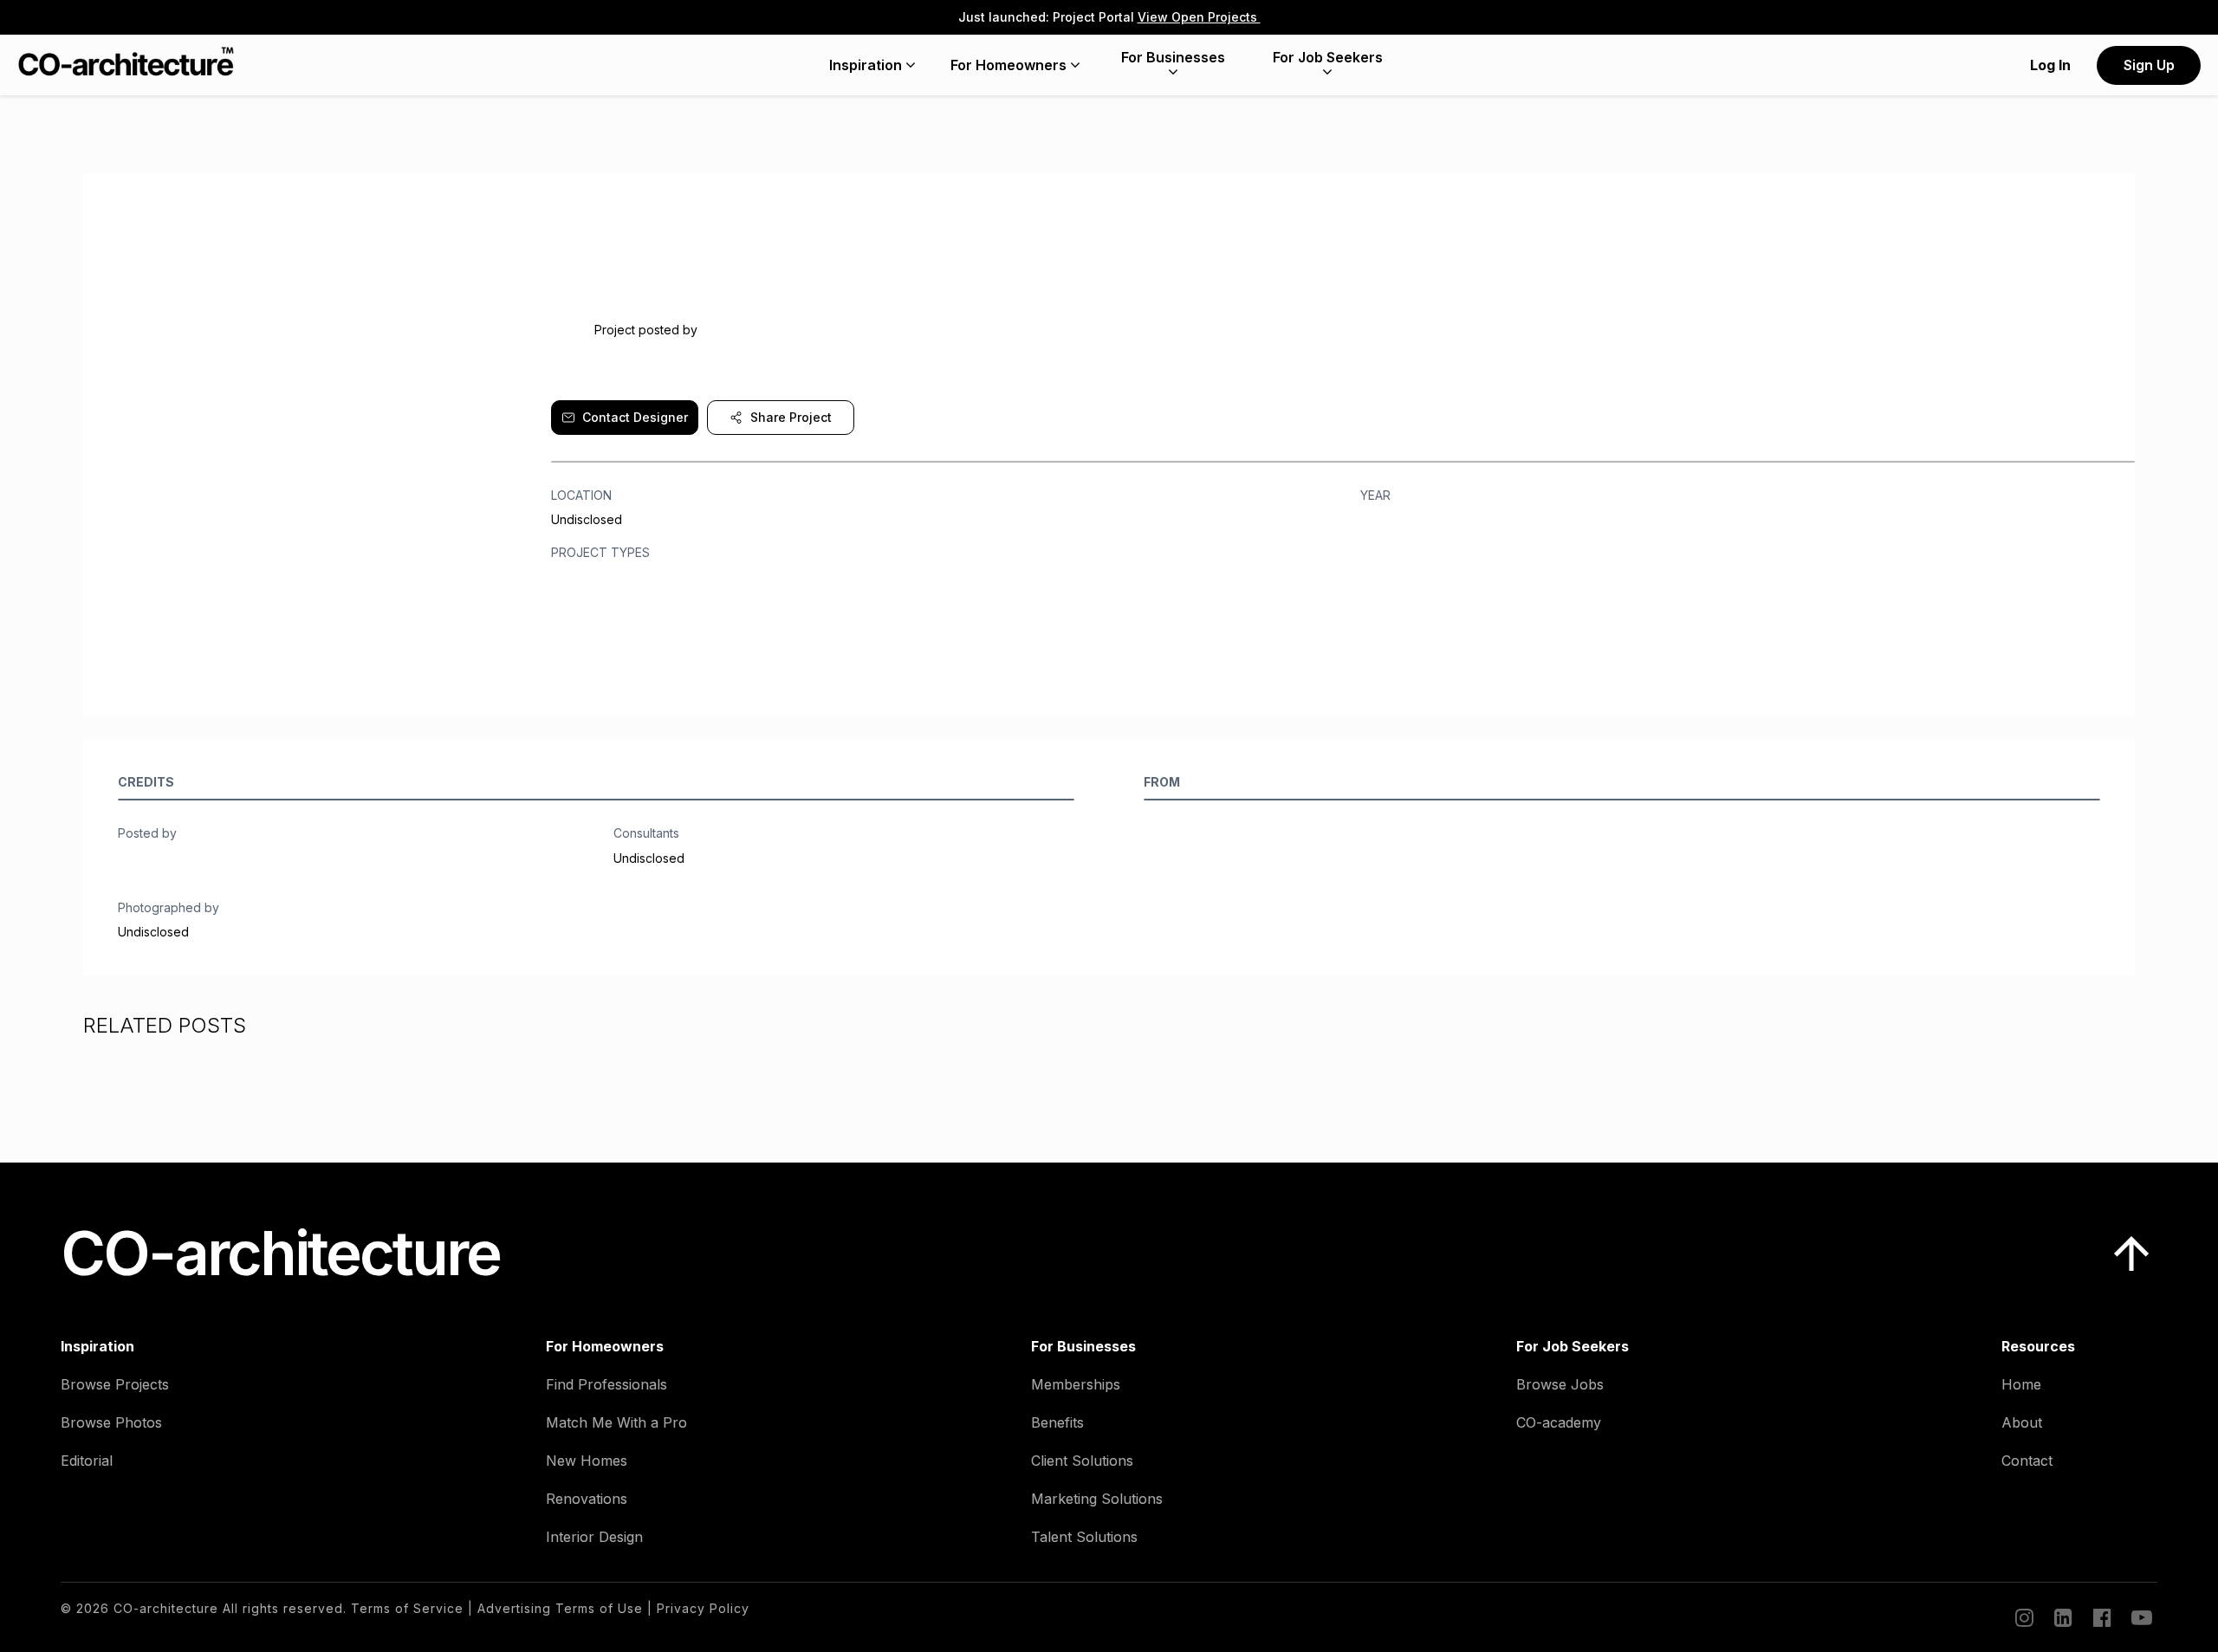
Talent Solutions (1084, 1537)
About (2022, 1422)
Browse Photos (111, 1422)
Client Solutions (1082, 1461)
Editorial (87, 1461)
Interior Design (594, 1537)
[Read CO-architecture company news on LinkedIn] (2062, 1617)
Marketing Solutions (1097, 1499)
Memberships (1076, 1384)
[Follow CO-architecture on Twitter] (2140, 1617)
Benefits (1057, 1422)
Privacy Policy (703, 1608)
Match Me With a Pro (616, 1422)
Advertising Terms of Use (560, 1608)
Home (2021, 1384)
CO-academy (1559, 1422)
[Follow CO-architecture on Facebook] (2101, 1617)
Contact (2027, 1461)
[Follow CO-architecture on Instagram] (2023, 1617)
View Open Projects (1199, 17)
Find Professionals (606, 1384)
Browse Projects (115, 1384)
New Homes (587, 1461)
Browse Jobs (1560, 1384)
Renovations (587, 1499)
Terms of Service (407, 1608)
